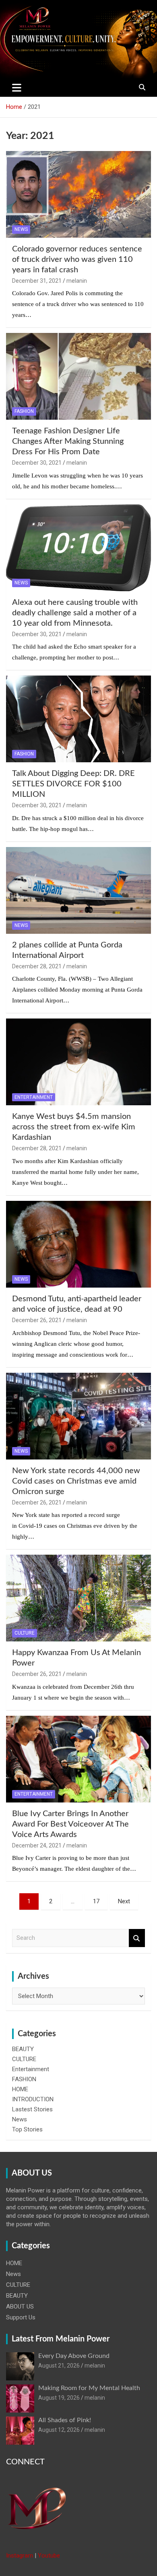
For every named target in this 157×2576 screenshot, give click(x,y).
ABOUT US (20, 2307)
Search (137, 1938)
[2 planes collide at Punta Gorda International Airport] (78, 890)
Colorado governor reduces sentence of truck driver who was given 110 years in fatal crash (77, 259)
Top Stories (27, 2129)
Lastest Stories (32, 2109)
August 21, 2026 (59, 2366)
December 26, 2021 (37, 1320)
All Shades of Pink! (65, 2420)
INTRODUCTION (33, 2099)
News (21, 229)
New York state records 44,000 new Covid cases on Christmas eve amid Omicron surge (76, 1481)
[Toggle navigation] (17, 88)
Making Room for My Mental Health (89, 2388)
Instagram (20, 2556)
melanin (77, 281)
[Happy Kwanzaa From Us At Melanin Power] (78, 1598)
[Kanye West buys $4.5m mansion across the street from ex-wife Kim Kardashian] (78, 1062)
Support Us (21, 2317)
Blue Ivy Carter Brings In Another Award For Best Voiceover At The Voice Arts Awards (70, 1824)
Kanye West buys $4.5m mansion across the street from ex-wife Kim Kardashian (74, 1127)
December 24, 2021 (37, 1845)
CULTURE (25, 1633)
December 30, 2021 (37, 463)
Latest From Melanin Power (61, 2339)
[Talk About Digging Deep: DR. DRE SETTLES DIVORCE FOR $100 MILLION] (78, 719)
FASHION (24, 411)
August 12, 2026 (59, 2430)
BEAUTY (23, 2049)
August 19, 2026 (59, 2398)
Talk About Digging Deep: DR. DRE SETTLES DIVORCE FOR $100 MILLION (73, 784)
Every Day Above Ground (74, 2356)
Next (124, 1901)
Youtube (49, 2556)
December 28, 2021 (37, 966)
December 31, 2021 (37, 281)
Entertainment (34, 1097)
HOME (20, 2089)
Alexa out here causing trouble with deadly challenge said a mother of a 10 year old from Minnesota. (75, 613)
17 (96, 1901)
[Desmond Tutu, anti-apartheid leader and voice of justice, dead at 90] (78, 1244)
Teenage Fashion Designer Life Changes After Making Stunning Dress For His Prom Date (68, 441)
